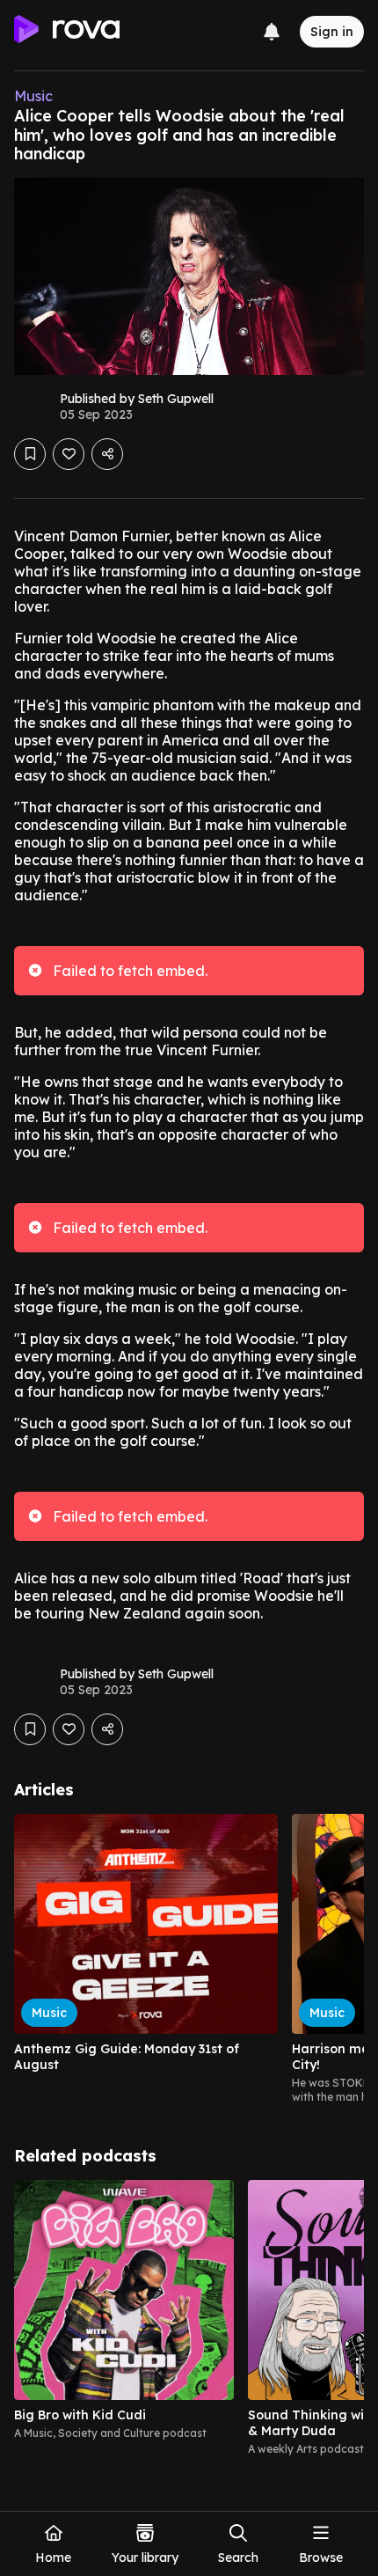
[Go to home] (67, 32)
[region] (189, 1959)
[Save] (30, 454)
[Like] (69, 454)
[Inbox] (272, 32)
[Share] (107, 454)
